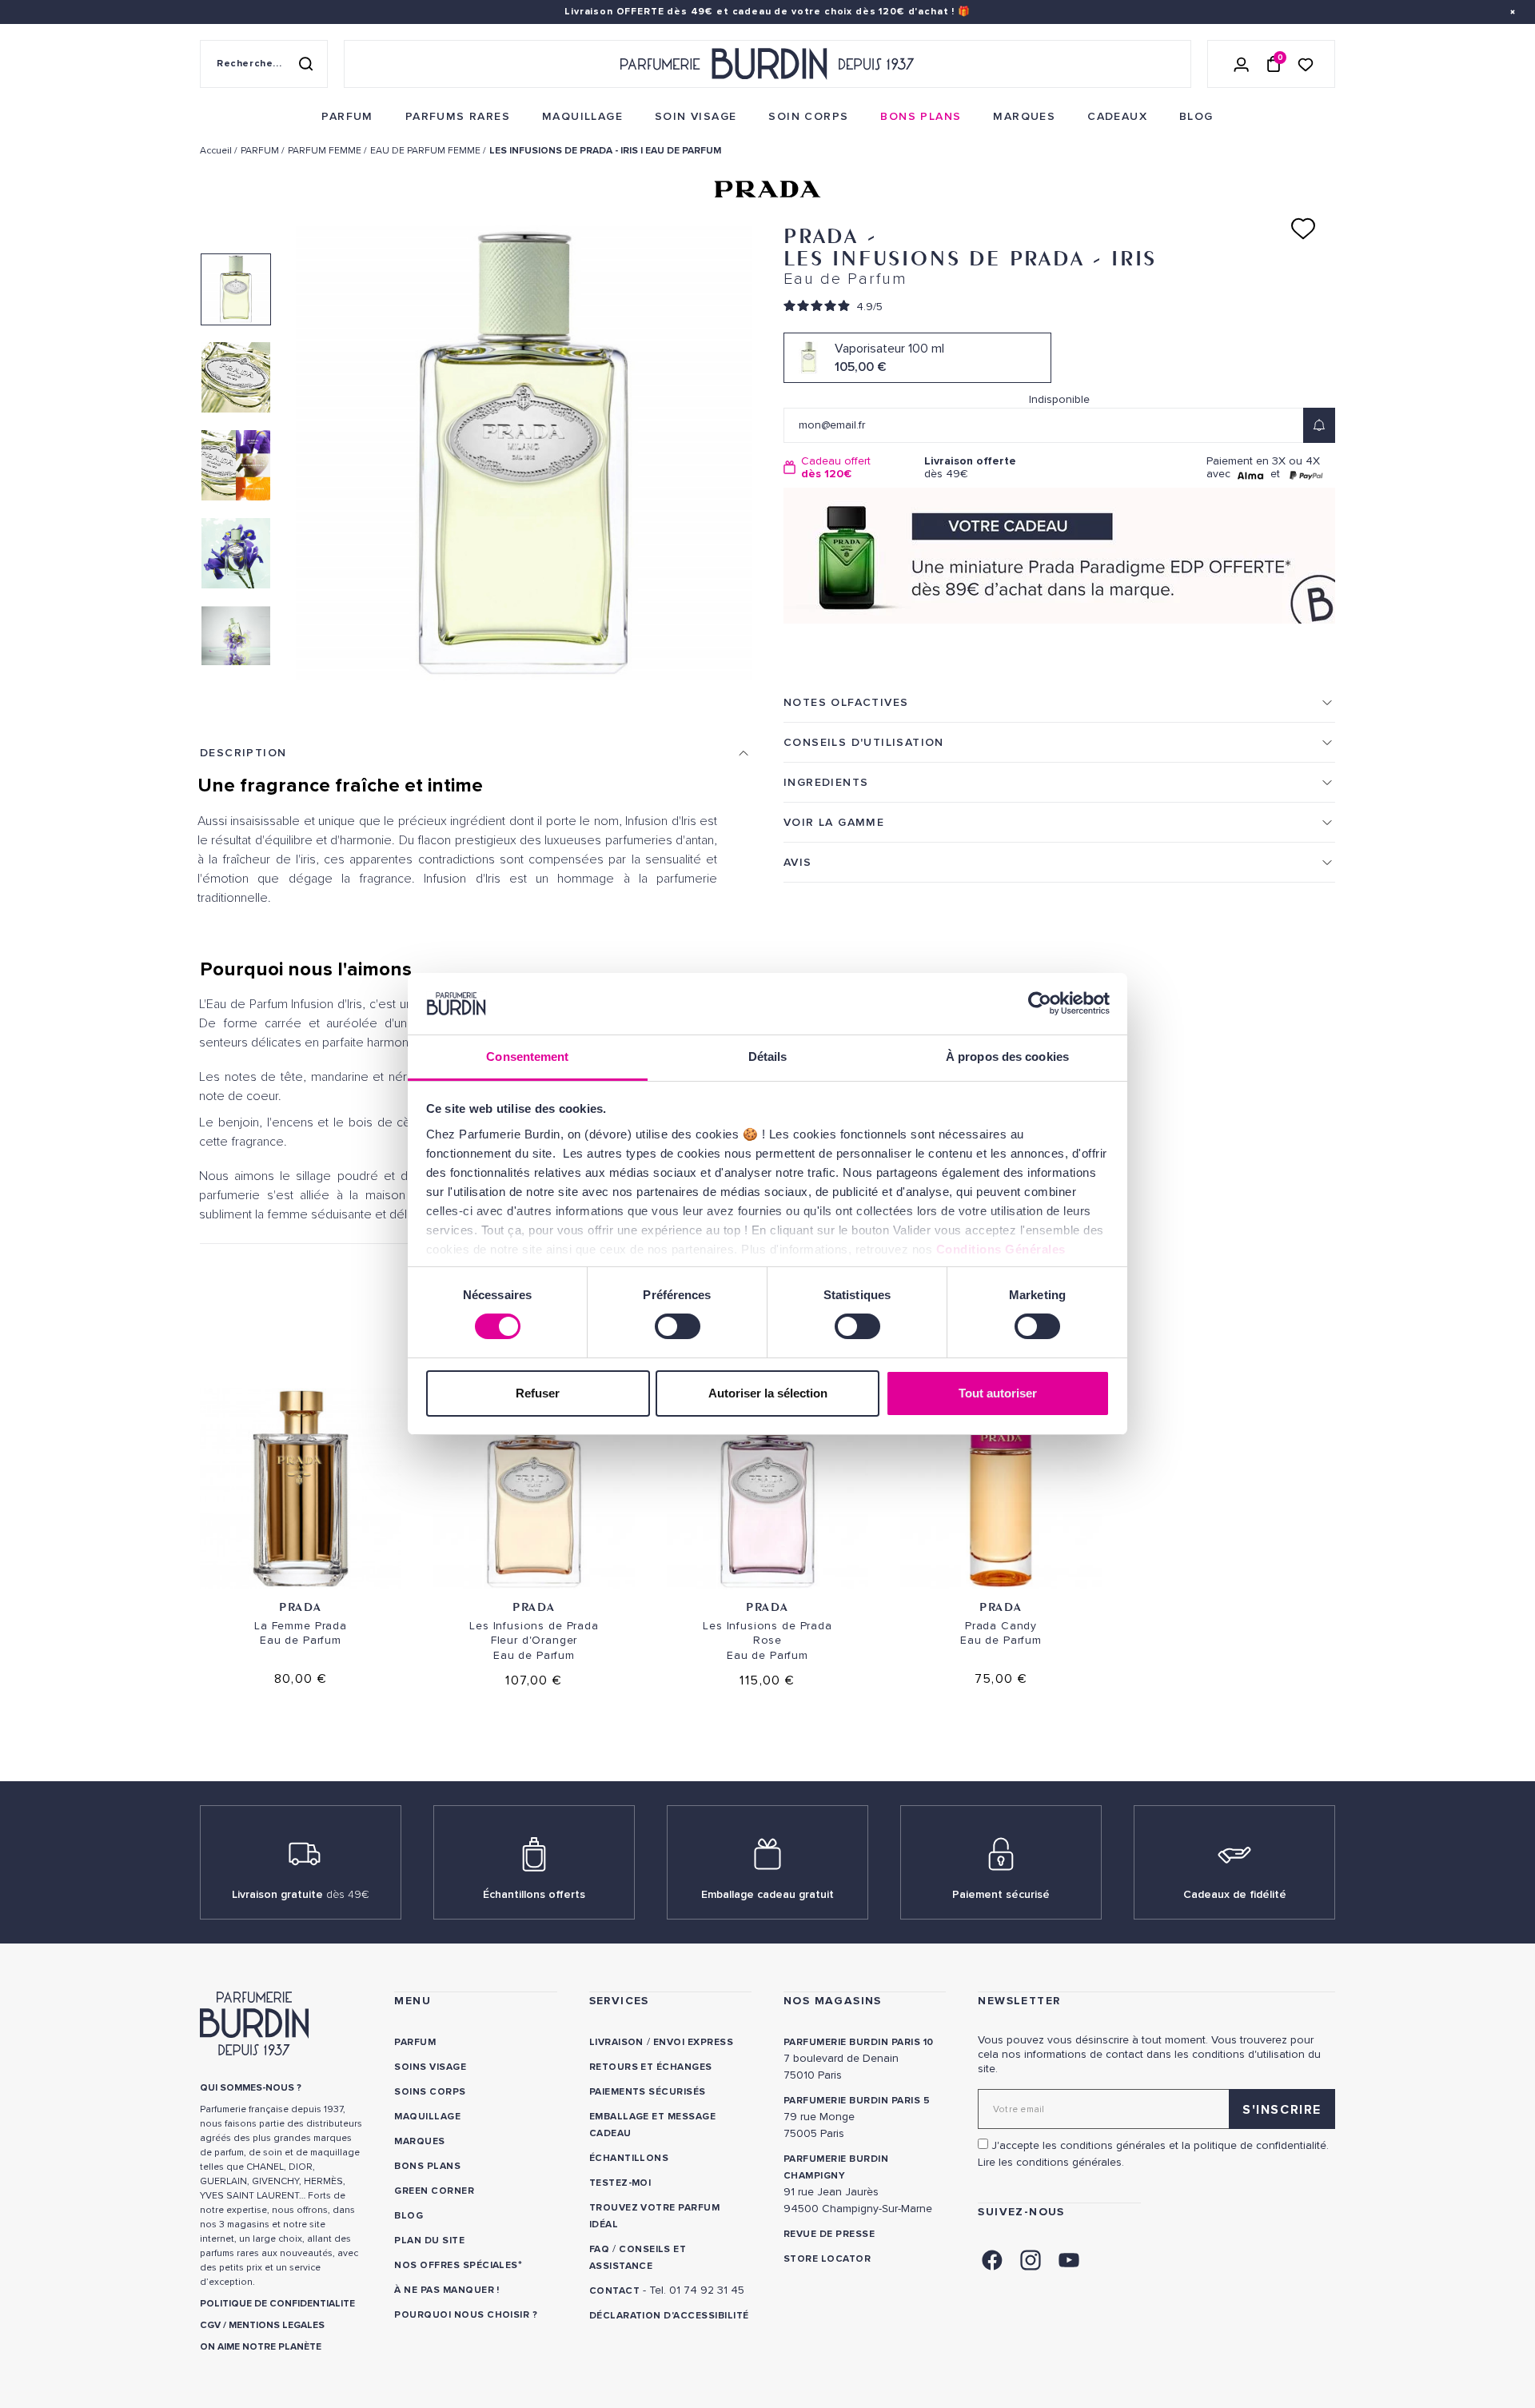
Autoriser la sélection (768, 1393)
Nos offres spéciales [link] (456, 2265)
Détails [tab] (768, 1056)
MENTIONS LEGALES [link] (277, 2325)
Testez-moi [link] (620, 2183)
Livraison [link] (616, 2042)
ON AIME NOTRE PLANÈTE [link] (261, 2347)
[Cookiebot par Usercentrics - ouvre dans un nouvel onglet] (1040, 1003)
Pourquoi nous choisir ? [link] (466, 2315)
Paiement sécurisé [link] (1001, 1894)
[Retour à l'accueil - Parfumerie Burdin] (767, 64)
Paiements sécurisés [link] (648, 2092)
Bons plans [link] (427, 2166)
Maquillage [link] (427, 2117)
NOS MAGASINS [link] (833, 2001)
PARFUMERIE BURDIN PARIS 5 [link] (857, 2101)
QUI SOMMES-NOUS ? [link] (251, 2088)
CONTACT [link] (614, 2291)
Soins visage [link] (430, 2067)
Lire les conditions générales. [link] (1051, 2162)
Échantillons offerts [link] (534, 1894)
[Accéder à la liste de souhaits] (1306, 64)
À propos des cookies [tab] (1007, 1056)
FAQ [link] (599, 2249)
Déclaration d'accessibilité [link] (669, 2316)
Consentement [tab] (527, 1056)
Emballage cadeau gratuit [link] (767, 1894)
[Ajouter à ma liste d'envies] (1303, 229)
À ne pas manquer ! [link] (447, 2290)
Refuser (538, 1393)
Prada (301, 1607)
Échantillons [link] (629, 2158)
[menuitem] (347, 117)
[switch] (678, 1326)
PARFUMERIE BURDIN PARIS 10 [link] (858, 2042)
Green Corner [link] (434, 2191)
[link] (347, 117)
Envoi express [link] (693, 2042)
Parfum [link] (415, 2042)
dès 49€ (970, 467)
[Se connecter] (1242, 64)
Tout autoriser (998, 1393)
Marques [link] (419, 2141)
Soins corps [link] (430, 2092)
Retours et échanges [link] (651, 2067)
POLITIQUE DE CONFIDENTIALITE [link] (277, 2304)
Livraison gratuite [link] (301, 1894)
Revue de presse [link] (829, 2234)
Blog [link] (409, 2216)
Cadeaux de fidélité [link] (1235, 1894)
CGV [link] (210, 2325)
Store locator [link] (827, 2259)
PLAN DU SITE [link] (429, 2241)
